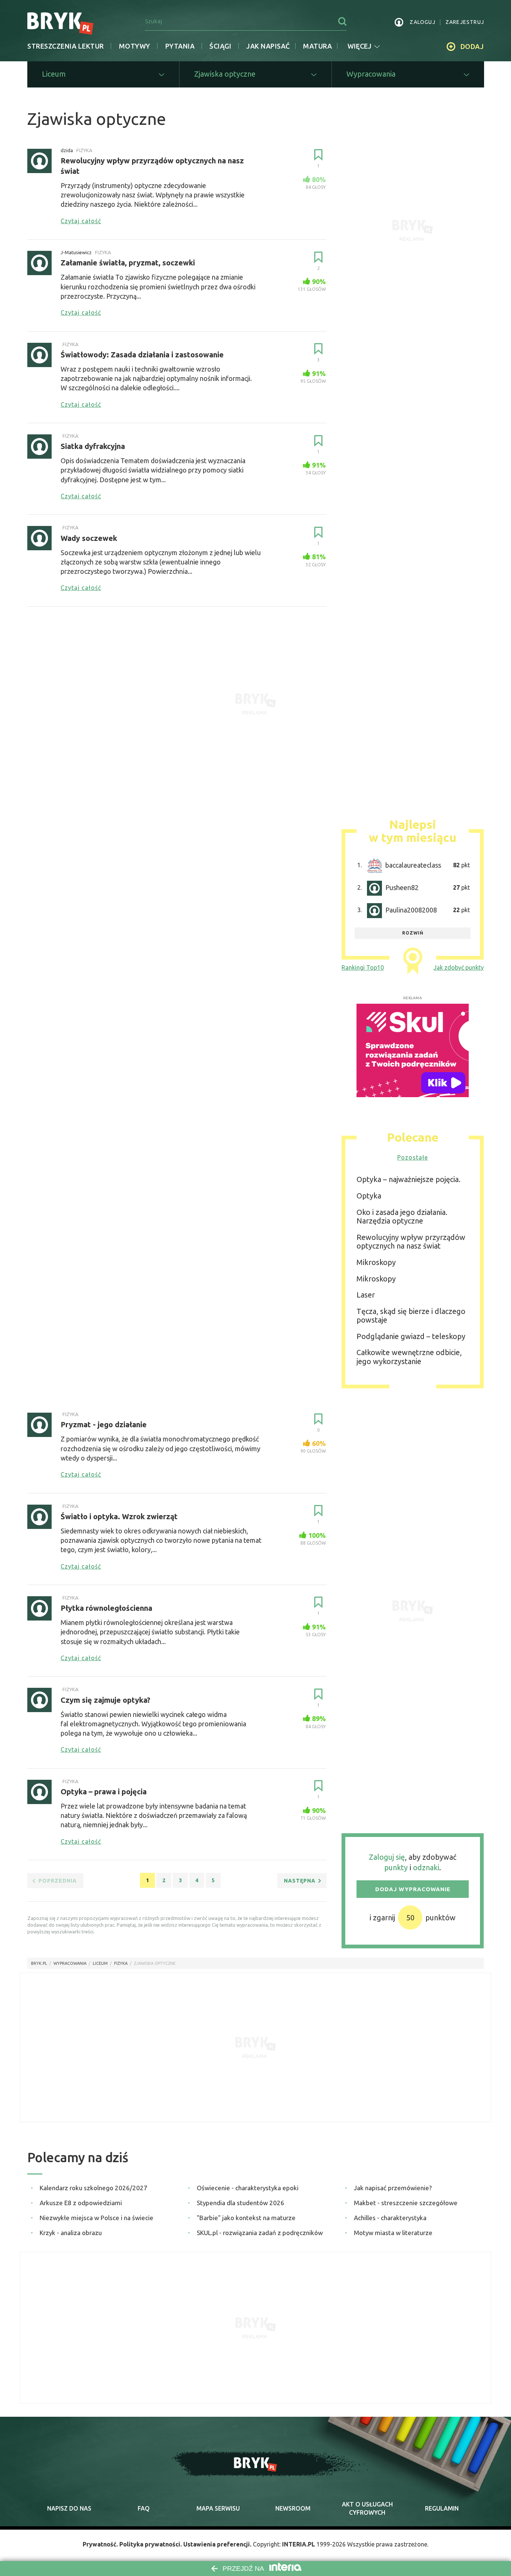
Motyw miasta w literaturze (393, 2233)
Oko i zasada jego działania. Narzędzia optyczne (402, 1217)
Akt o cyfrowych (367, 2508)
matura (317, 46)
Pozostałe (413, 1157)
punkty (396, 1867)
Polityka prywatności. (151, 2544)
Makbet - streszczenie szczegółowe (406, 2203)
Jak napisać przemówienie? (393, 2188)
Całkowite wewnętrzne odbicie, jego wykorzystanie (409, 1357)
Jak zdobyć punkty (459, 967)
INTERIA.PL (299, 2544)
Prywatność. (100, 2544)
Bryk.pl (39, 1963)
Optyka (369, 1196)
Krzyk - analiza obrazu (71, 2233)
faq (144, 2508)
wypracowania (70, 1963)
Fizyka (121, 1963)
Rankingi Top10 (363, 967)
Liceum (100, 1963)
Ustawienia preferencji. (217, 2544)
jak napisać (268, 46)
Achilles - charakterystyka (390, 2218)
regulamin (442, 2508)
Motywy (135, 46)
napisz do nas (69, 2508)
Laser (366, 1295)
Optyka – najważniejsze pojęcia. (409, 1179)
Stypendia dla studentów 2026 (241, 2203)
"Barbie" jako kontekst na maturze (246, 2218)
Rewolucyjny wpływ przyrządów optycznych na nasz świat (411, 1242)
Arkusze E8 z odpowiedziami (81, 2203)
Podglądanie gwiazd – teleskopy (411, 1336)
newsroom (293, 2508)
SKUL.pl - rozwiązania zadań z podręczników (260, 2233)
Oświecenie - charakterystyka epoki (248, 2188)
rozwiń (413, 933)
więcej (359, 46)
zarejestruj (465, 22)
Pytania (180, 46)
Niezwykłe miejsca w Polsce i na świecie (97, 2218)
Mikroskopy (376, 1262)
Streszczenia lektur (66, 46)
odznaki (426, 1867)
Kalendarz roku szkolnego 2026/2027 (94, 2188)
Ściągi (220, 46)
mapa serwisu (218, 2508)
